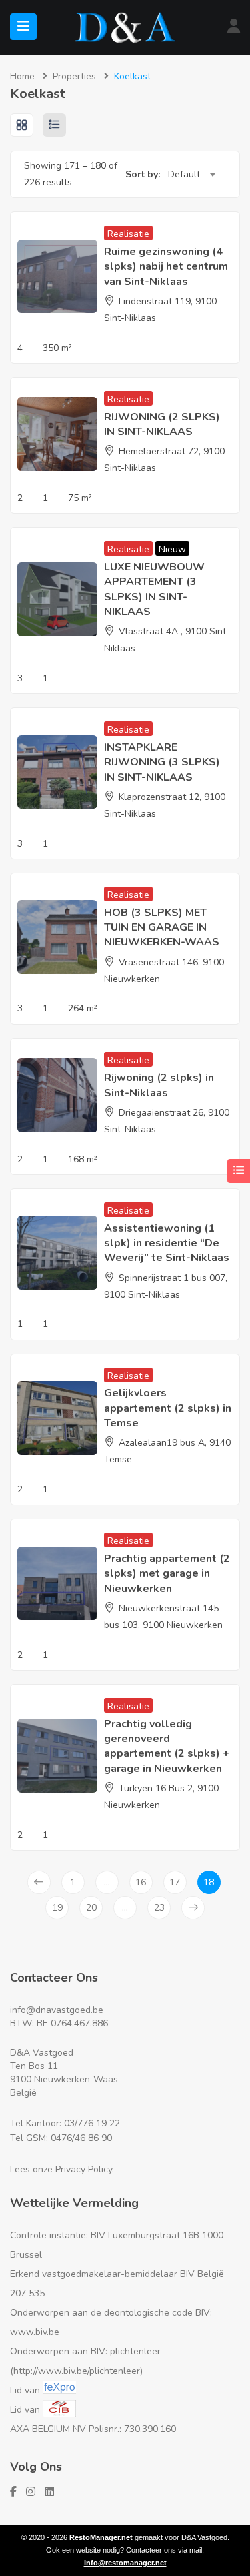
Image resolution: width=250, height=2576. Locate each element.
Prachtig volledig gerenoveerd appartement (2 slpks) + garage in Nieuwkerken (167, 1746)
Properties (74, 76)
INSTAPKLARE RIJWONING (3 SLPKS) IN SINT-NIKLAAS (162, 762)
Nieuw (172, 549)
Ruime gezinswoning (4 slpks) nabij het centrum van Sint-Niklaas (166, 267)
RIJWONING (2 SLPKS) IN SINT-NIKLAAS (162, 424)
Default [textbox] (184, 174)
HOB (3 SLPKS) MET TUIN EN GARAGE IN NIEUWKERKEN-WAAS (162, 928)
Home (22, 76)
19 (57, 1908)
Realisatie (128, 234)
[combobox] (191, 175)
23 (159, 1908)
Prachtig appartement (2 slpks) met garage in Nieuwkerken (167, 1574)
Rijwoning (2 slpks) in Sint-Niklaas (159, 1085)
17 (175, 1882)
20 (91, 1908)
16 (141, 1882)
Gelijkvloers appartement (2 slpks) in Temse (168, 1408)
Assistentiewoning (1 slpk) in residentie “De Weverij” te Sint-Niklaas (167, 1243)
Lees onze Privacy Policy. (62, 2169)
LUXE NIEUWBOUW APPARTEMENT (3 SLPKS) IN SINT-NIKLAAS (154, 589)
